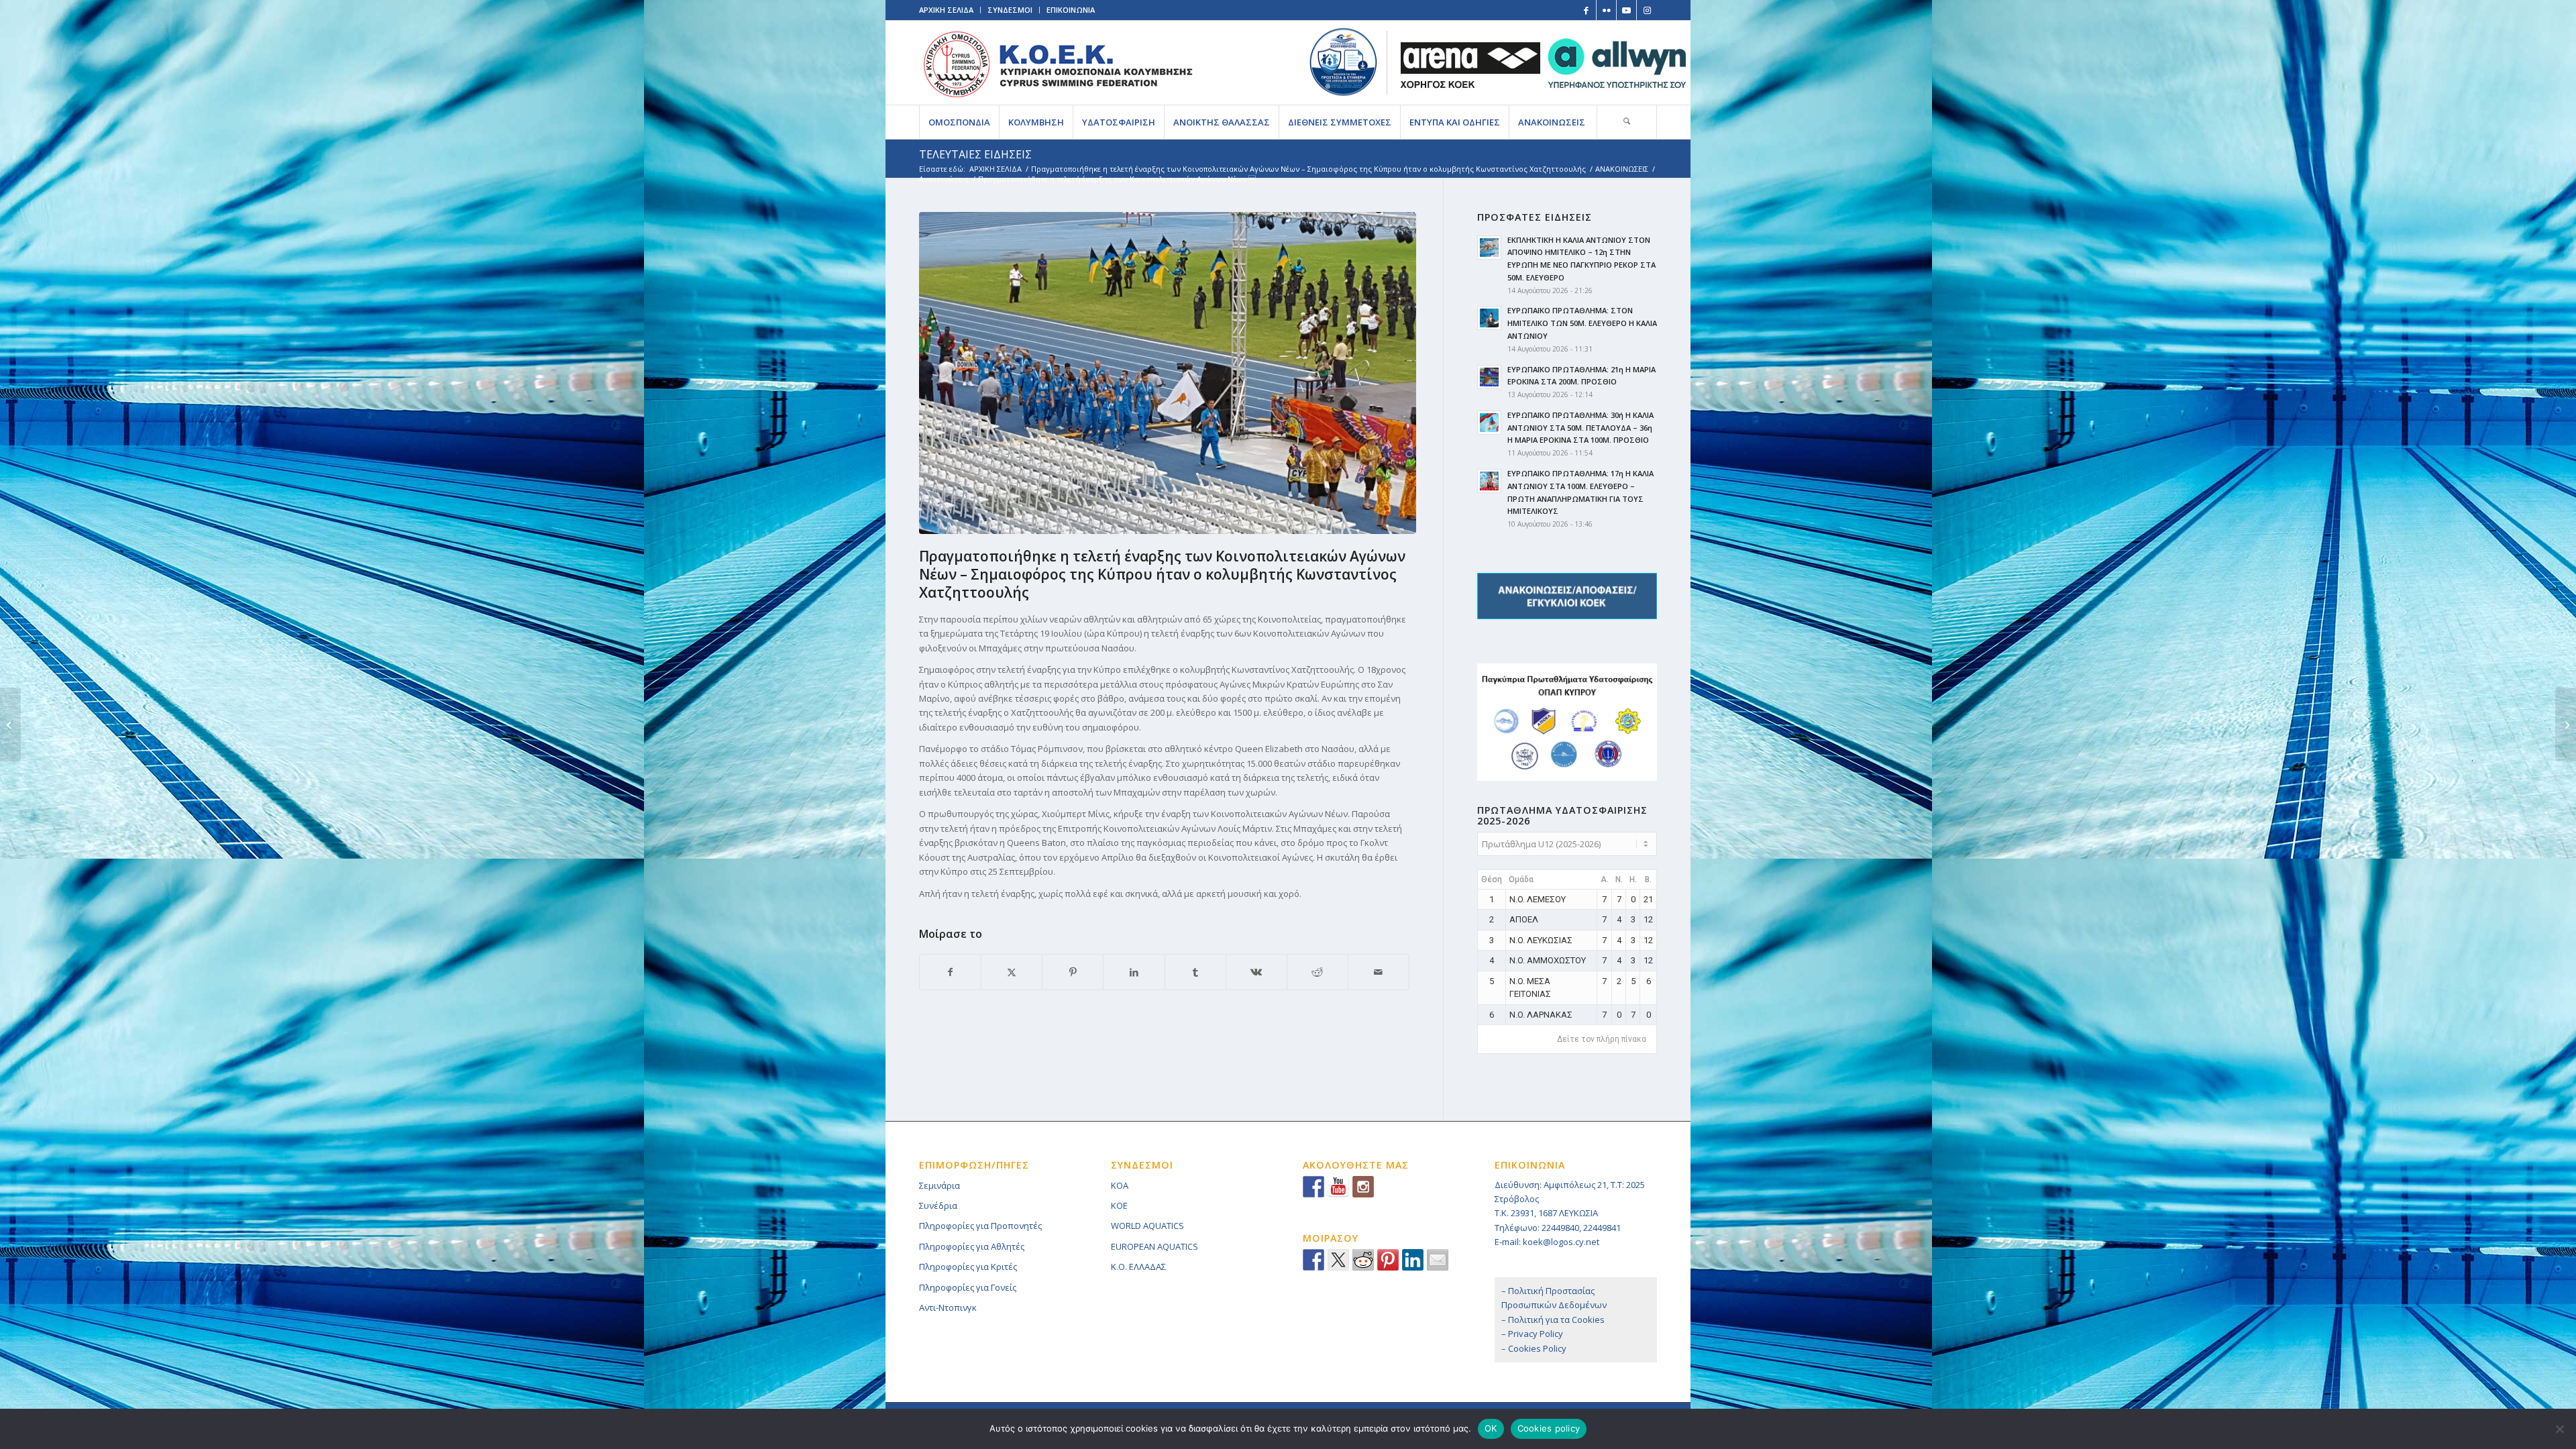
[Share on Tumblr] (1195, 972)
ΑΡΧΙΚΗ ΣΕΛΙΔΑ (946, 10)
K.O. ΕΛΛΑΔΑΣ (1138, 1267)
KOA (1120, 1185)
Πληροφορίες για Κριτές (968, 1267)
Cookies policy (1549, 1428)
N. (1619, 879)
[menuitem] (959, 122)
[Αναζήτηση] (1627, 122)
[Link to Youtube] (1626, 10)
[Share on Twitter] (1338, 1260)
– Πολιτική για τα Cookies (1553, 1320)
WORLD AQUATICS (1147, 1226)
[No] (2559, 1429)
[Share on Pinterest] (1073, 972)
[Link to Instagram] (1647, 10)
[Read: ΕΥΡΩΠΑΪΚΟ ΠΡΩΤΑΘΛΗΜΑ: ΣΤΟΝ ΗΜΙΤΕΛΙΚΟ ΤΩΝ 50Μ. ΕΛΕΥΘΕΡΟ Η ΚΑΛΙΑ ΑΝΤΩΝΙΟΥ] (1489, 318)
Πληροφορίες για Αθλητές (972, 1246)
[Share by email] (1438, 1260)
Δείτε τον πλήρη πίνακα (1602, 1039)
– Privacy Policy (1532, 1334)
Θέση (1492, 879)
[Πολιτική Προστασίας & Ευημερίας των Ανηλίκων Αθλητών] (1343, 62)
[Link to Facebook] (1586, 10)
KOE (1119, 1205)
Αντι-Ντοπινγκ (948, 1307)
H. (1633, 879)
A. (1605, 879)
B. (1648, 879)
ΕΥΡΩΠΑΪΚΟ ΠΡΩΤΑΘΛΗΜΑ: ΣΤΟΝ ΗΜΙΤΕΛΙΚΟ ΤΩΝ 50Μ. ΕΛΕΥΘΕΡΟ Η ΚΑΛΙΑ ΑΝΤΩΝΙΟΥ (1582, 323)
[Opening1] (1171, 373)
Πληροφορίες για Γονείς (968, 1287)
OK (1491, 1428)
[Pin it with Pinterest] (1388, 1260)
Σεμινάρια (940, 1185)
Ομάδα (1521, 879)
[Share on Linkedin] (1413, 1260)
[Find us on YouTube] (1338, 1187)
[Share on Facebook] (950, 972)
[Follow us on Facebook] (1313, 1187)
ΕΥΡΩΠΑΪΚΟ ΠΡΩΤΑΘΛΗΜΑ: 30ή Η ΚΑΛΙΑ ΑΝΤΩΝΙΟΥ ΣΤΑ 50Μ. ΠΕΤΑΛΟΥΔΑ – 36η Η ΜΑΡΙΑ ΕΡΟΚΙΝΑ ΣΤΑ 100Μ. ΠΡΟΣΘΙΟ (1580, 428)
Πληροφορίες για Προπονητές (980, 1226)
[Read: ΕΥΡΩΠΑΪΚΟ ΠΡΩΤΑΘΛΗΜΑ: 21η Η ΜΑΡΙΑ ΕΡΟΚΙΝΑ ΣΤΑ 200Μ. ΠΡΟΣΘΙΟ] (1489, 377)
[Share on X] (1012, 972)
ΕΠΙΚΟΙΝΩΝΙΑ (1071, 10)
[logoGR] (1058, 63)
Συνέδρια (938, 1205)
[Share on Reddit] (1318, 972)
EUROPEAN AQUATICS (1155, 1246)
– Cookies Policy (1534, 1348)
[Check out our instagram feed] (1363, 1187)
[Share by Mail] (1379, 972)
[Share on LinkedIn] (1134, 972)
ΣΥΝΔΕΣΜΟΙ (1010, 10)
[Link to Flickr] (1606, 10)
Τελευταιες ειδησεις (975, 154)
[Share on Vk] (1256, 972)
